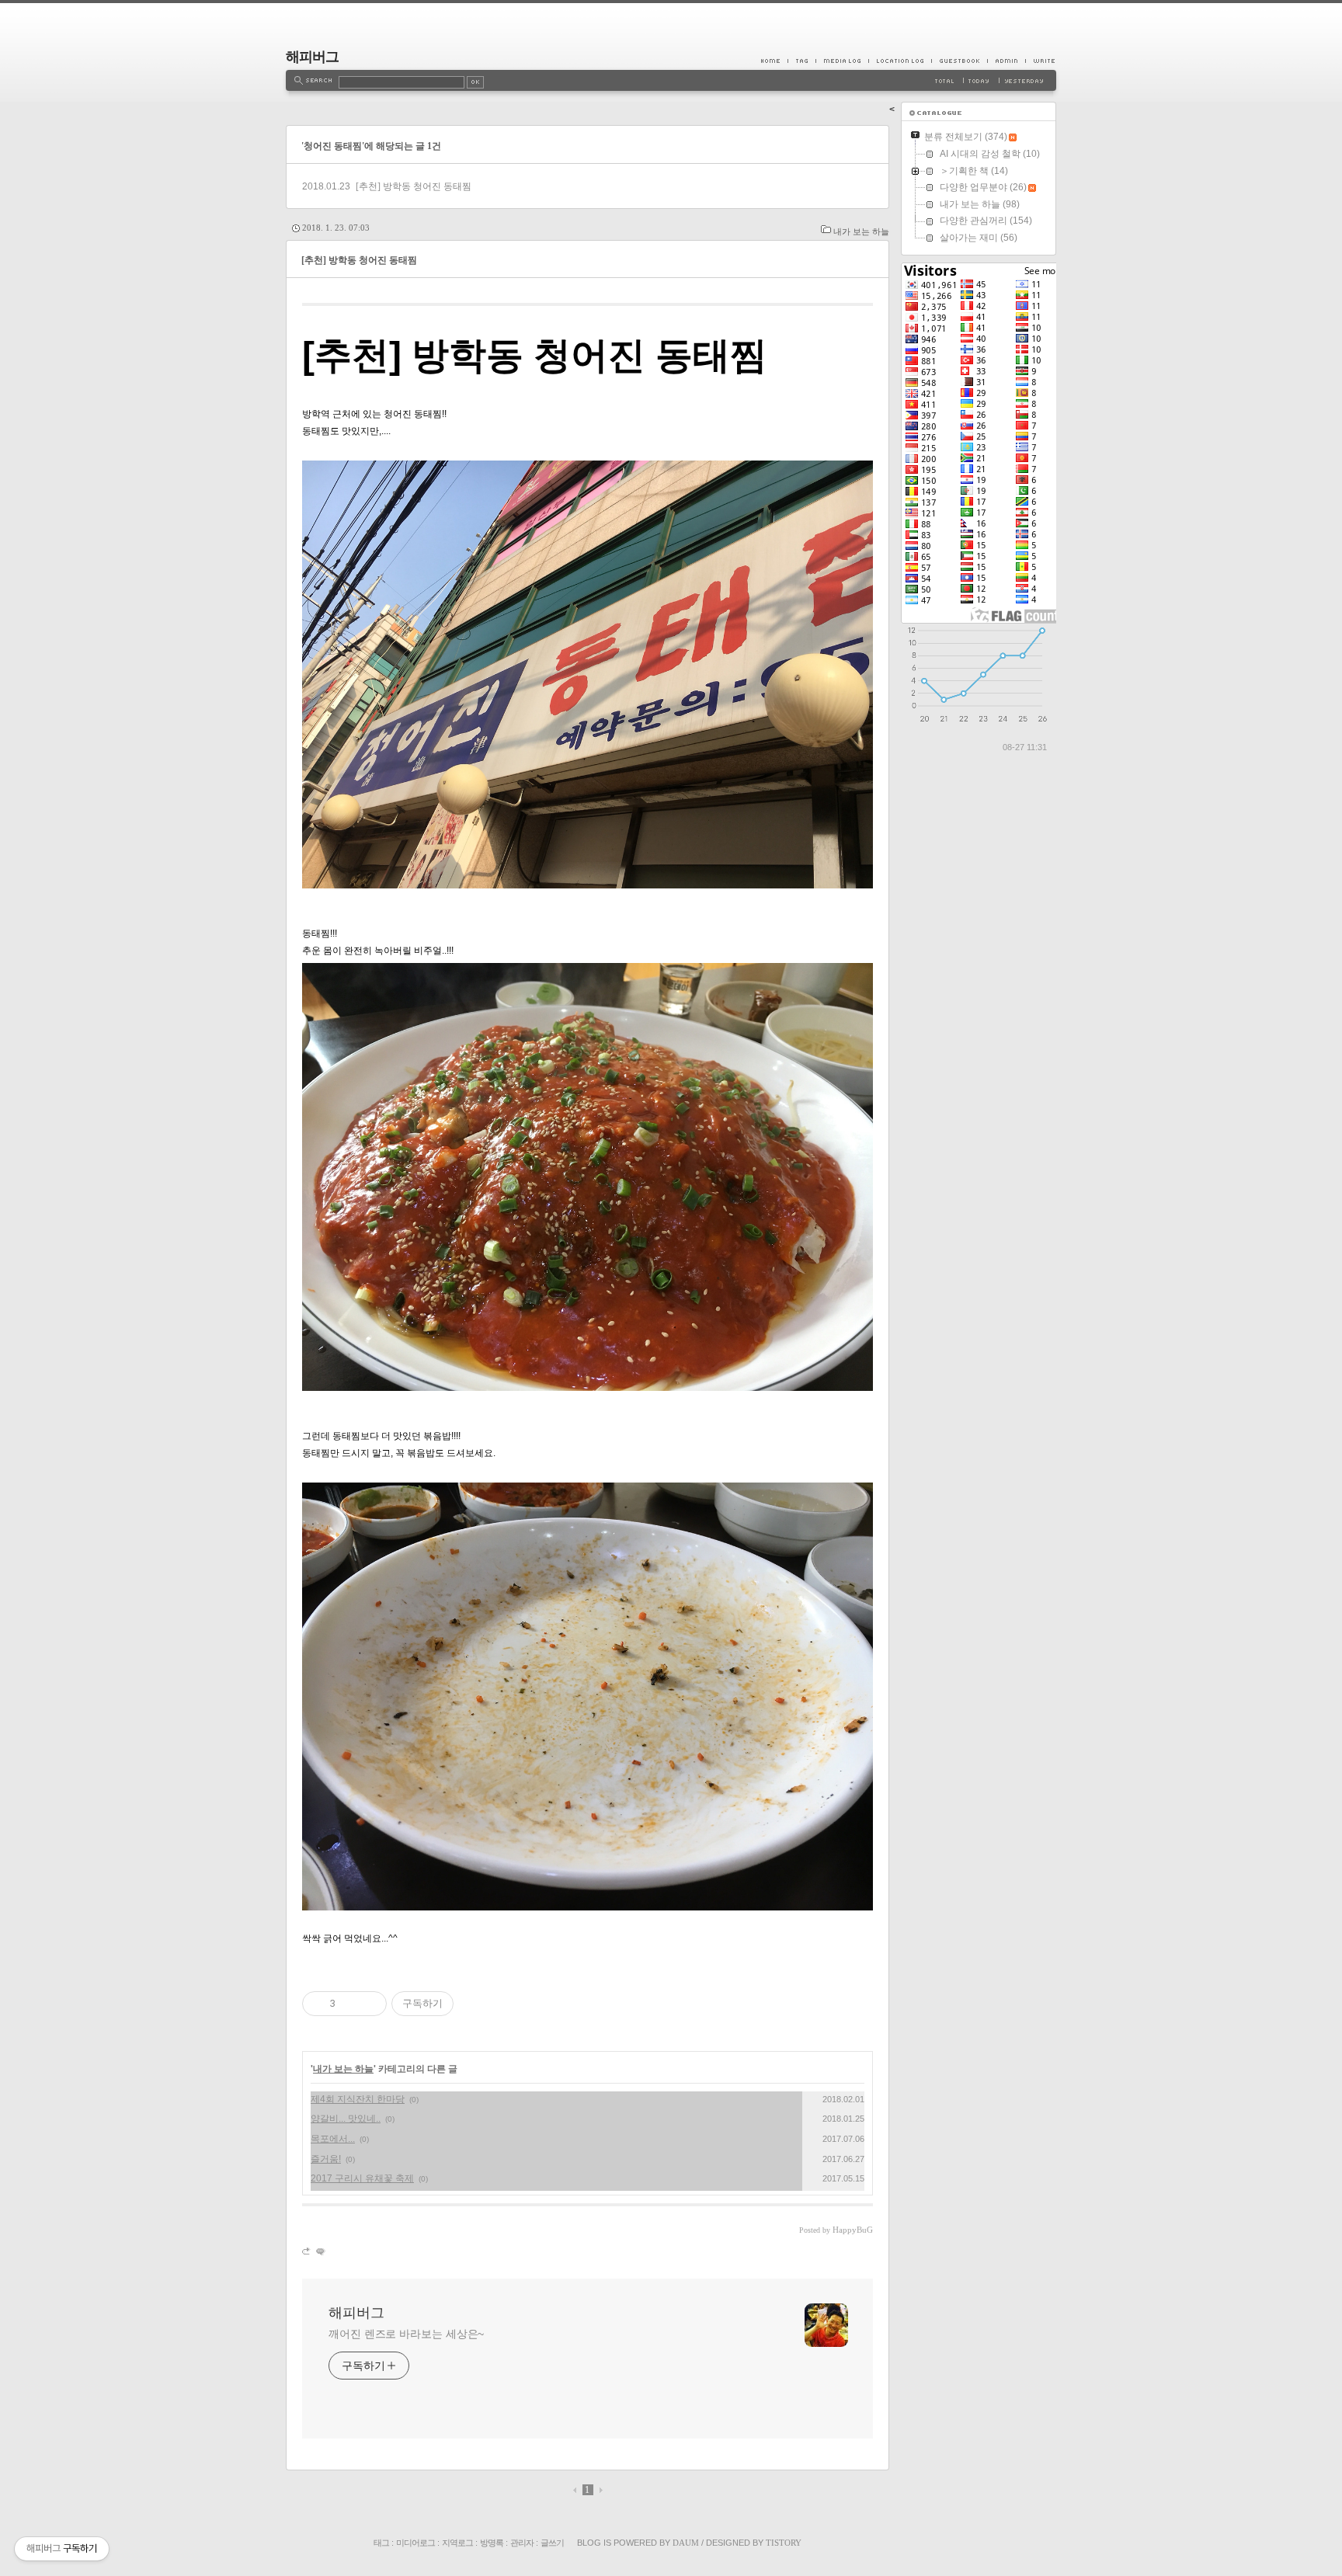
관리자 (522, 2543)
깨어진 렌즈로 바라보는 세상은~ (406, 2334)
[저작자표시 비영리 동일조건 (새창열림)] (475, 2004)
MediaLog (842, 61)
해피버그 (312, 57)
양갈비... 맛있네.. (346, 2119)
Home (774, 61)
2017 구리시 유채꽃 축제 (362, 2178)
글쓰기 (552, 2543)
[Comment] (320, 2251)
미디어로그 (415, 2543)
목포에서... (333, 2139)
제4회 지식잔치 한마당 (358, 2099)
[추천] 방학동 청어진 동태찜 (414, 186)
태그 (381, 2543)
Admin (1006, 61)
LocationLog (900, 61)
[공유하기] (350, 2004)
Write (1041, 61)
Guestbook (959, 61)
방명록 (492, 2543)
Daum (686, 2543)
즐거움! (326, 2159)
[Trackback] (307, 2251)
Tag (801, 61)
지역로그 (457, 2543)
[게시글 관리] (369, 2004)
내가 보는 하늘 (861, 231)
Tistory (784, 2543)
